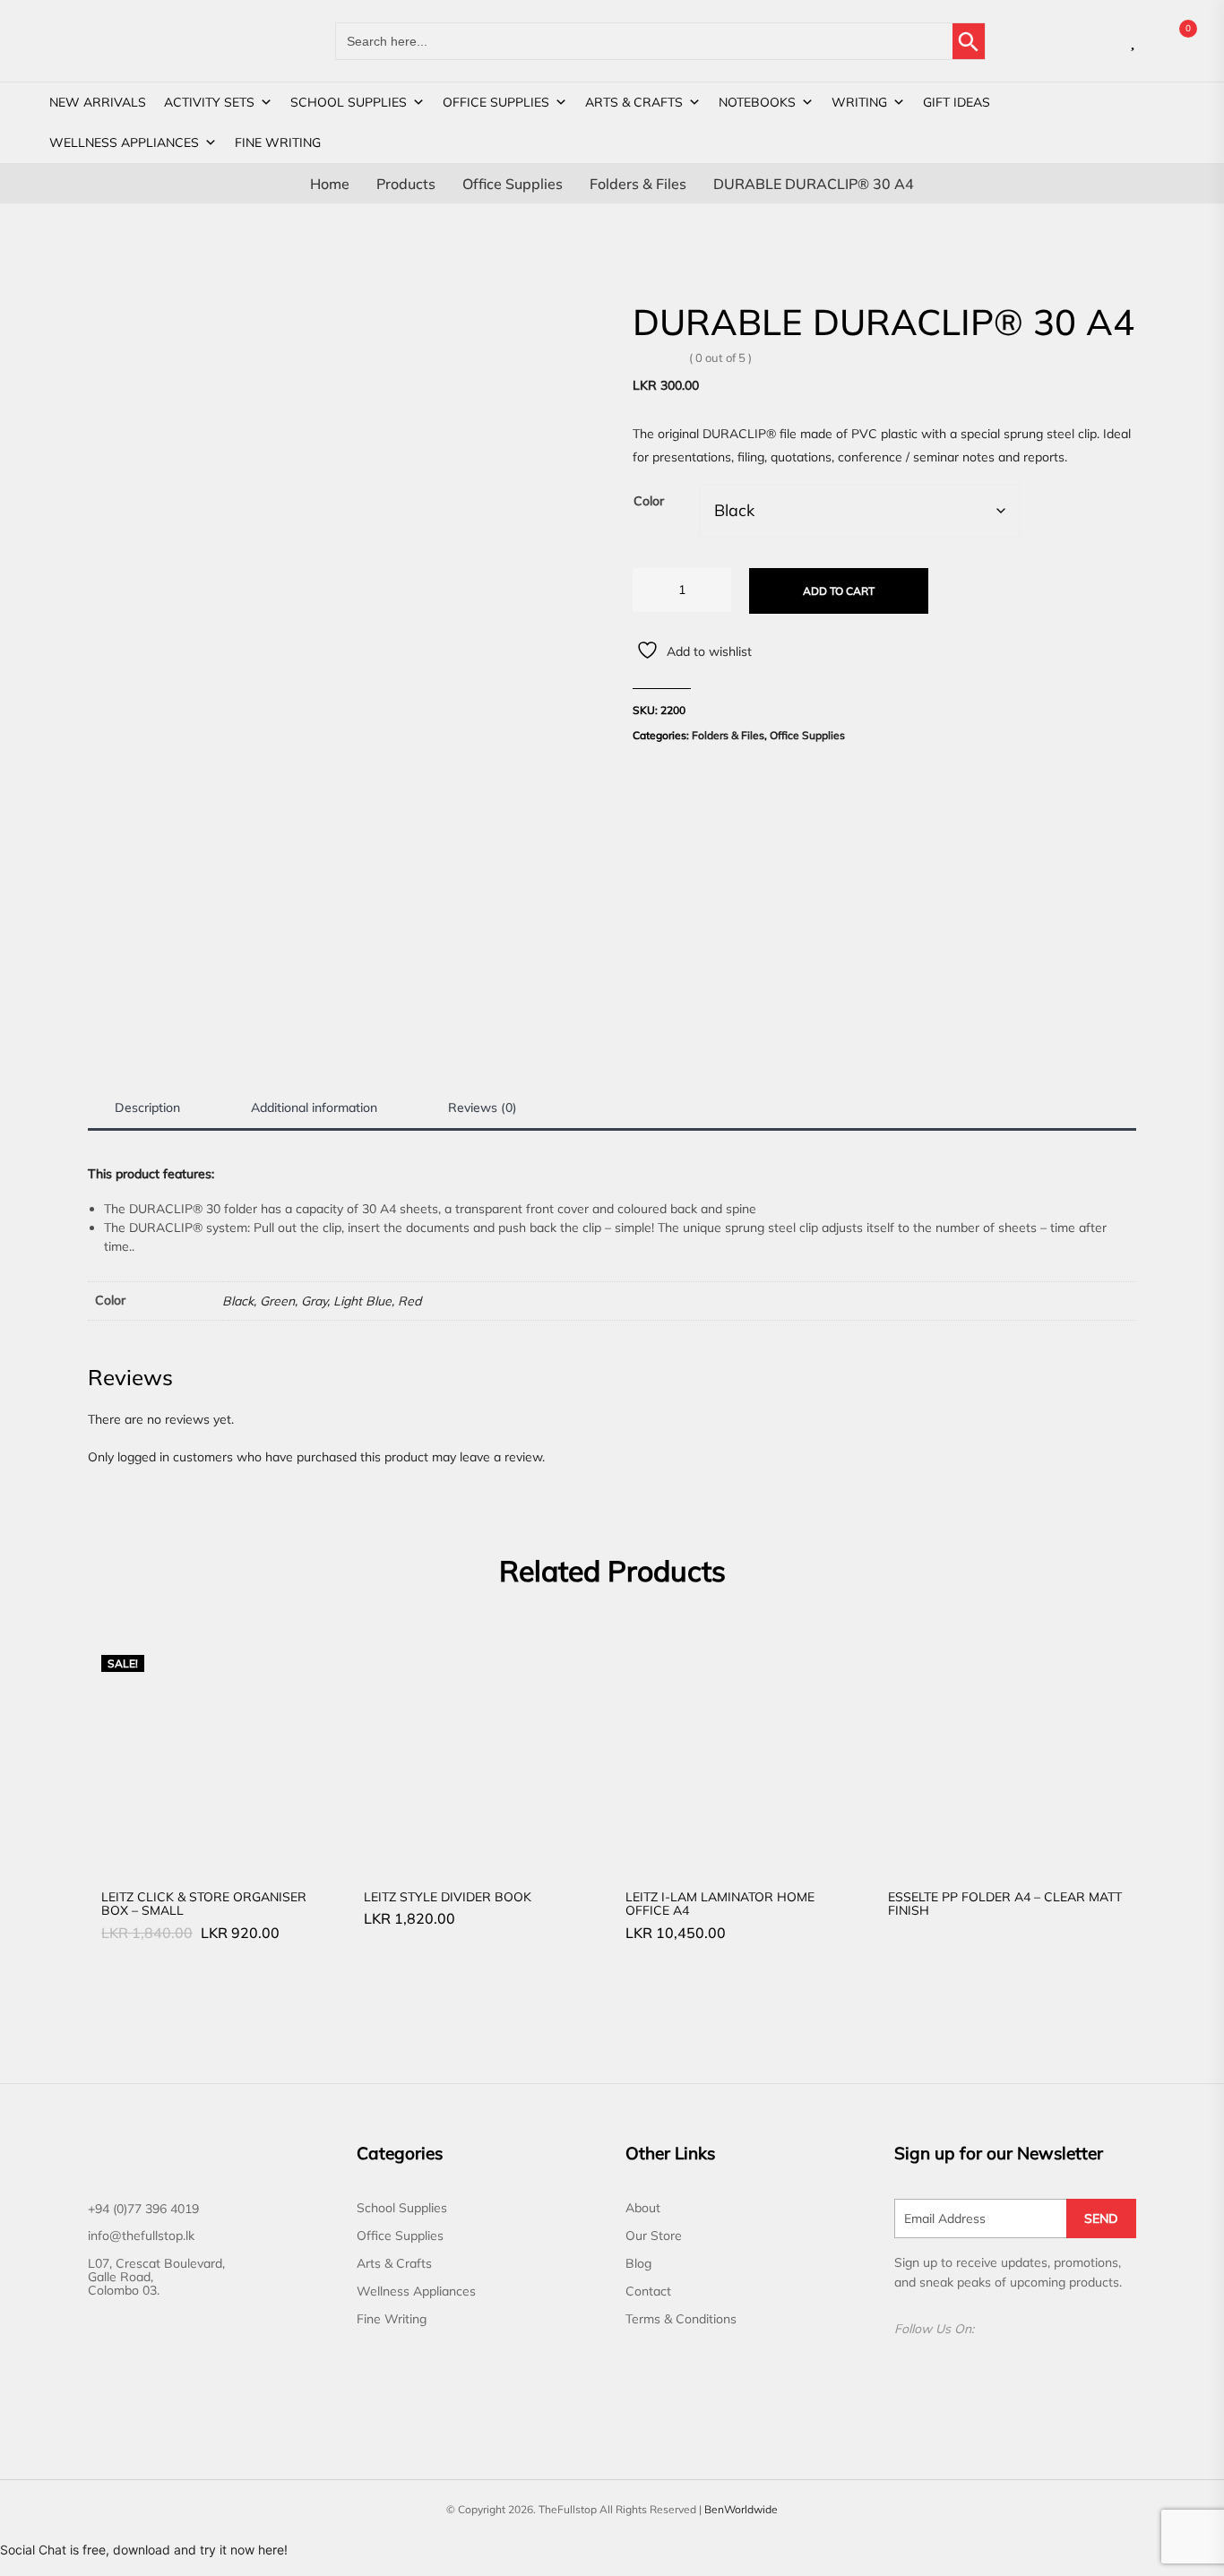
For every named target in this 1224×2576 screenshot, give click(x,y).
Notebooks (757, 102)
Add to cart (839, 591)
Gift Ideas (957, 102)
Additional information (314, 1107)
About (643, 2208)
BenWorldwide (741, 2509)
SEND (1101, 2218)
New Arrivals (98, 102)
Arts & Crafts (634, 102)
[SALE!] (219, 1753)
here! (273, 2550)
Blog (638, 2263)
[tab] (147, 1108)
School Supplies (349, 102)
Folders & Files (728, 735)
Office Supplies (496, 102)
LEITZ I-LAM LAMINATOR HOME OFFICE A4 (720, 1904)
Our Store (654, 2236)
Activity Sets (209, 102)
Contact (648, 2291)
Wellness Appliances (124, 142)
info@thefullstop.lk (141, 2236)
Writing (859, 102)
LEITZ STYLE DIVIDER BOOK (448, 1897)
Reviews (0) (483, 1107)
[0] (1173, 41)
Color (649, 501)
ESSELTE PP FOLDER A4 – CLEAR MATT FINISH (1005, 1904)
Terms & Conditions (681, 2319)
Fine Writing (278, 142)
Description (147, 1107)
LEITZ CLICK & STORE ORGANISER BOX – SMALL (204, 1904)
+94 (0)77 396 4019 (143, 2209)
